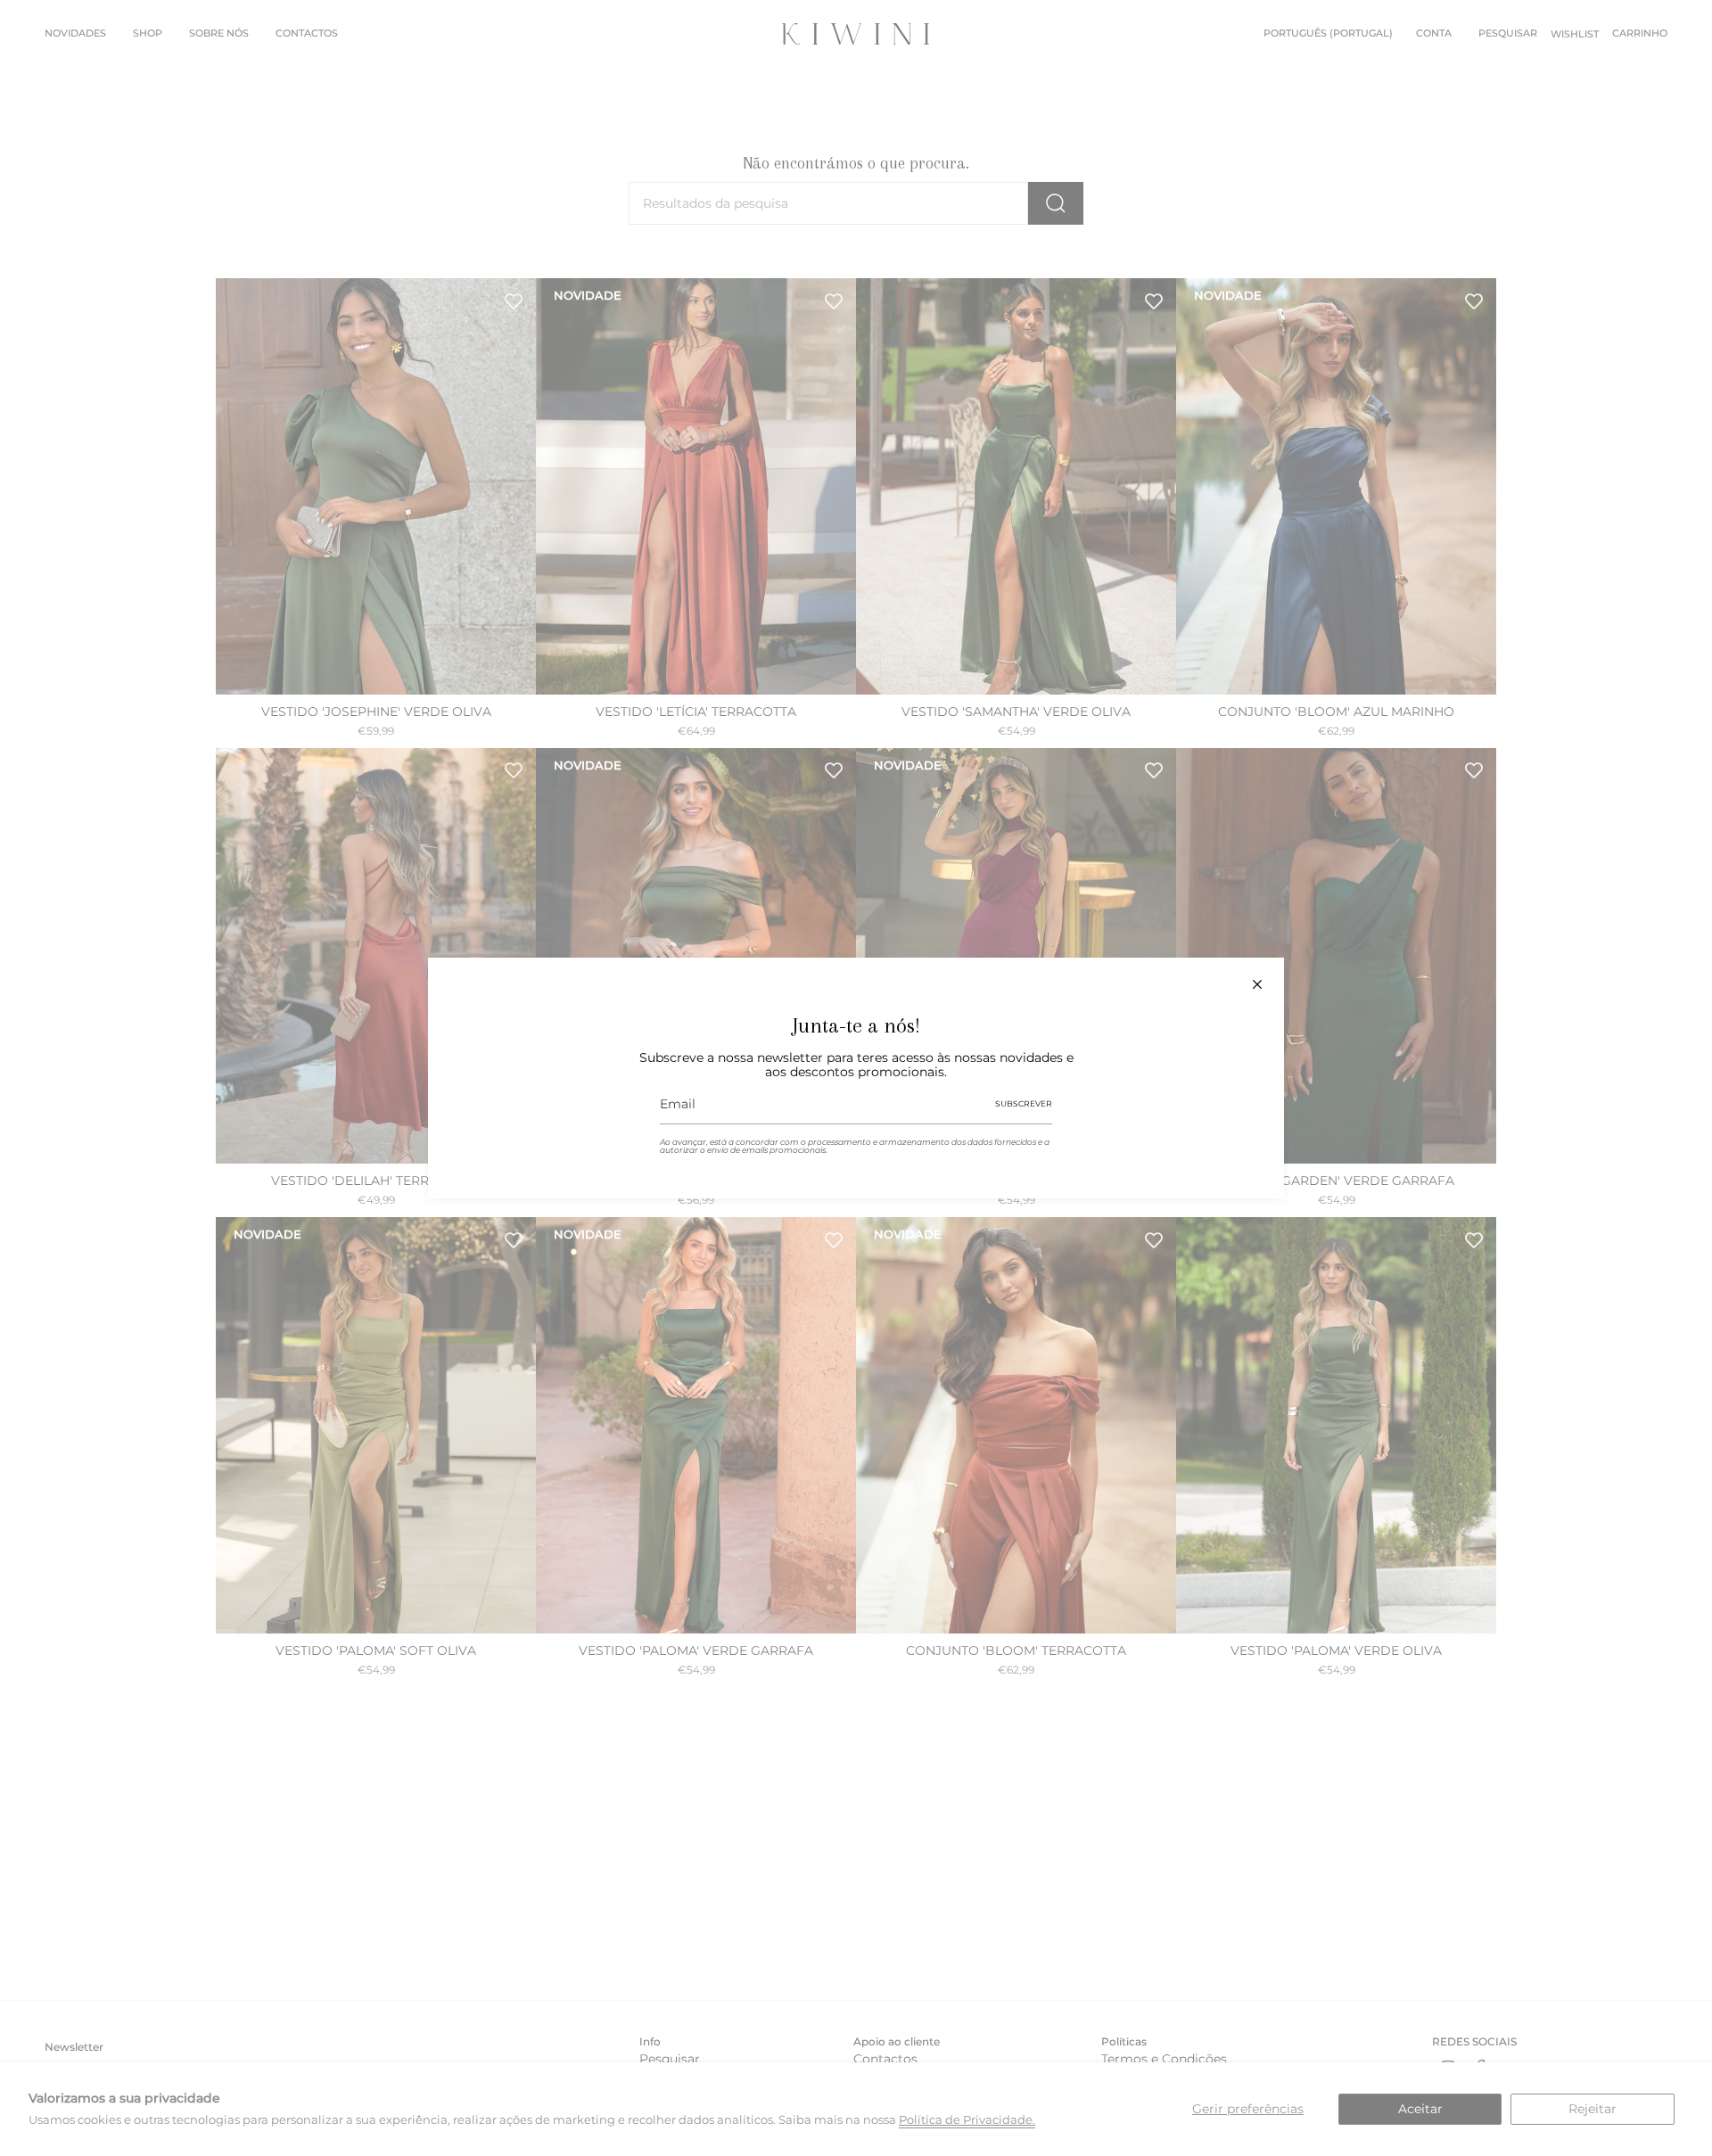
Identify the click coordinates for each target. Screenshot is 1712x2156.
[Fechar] (1257, 984)
